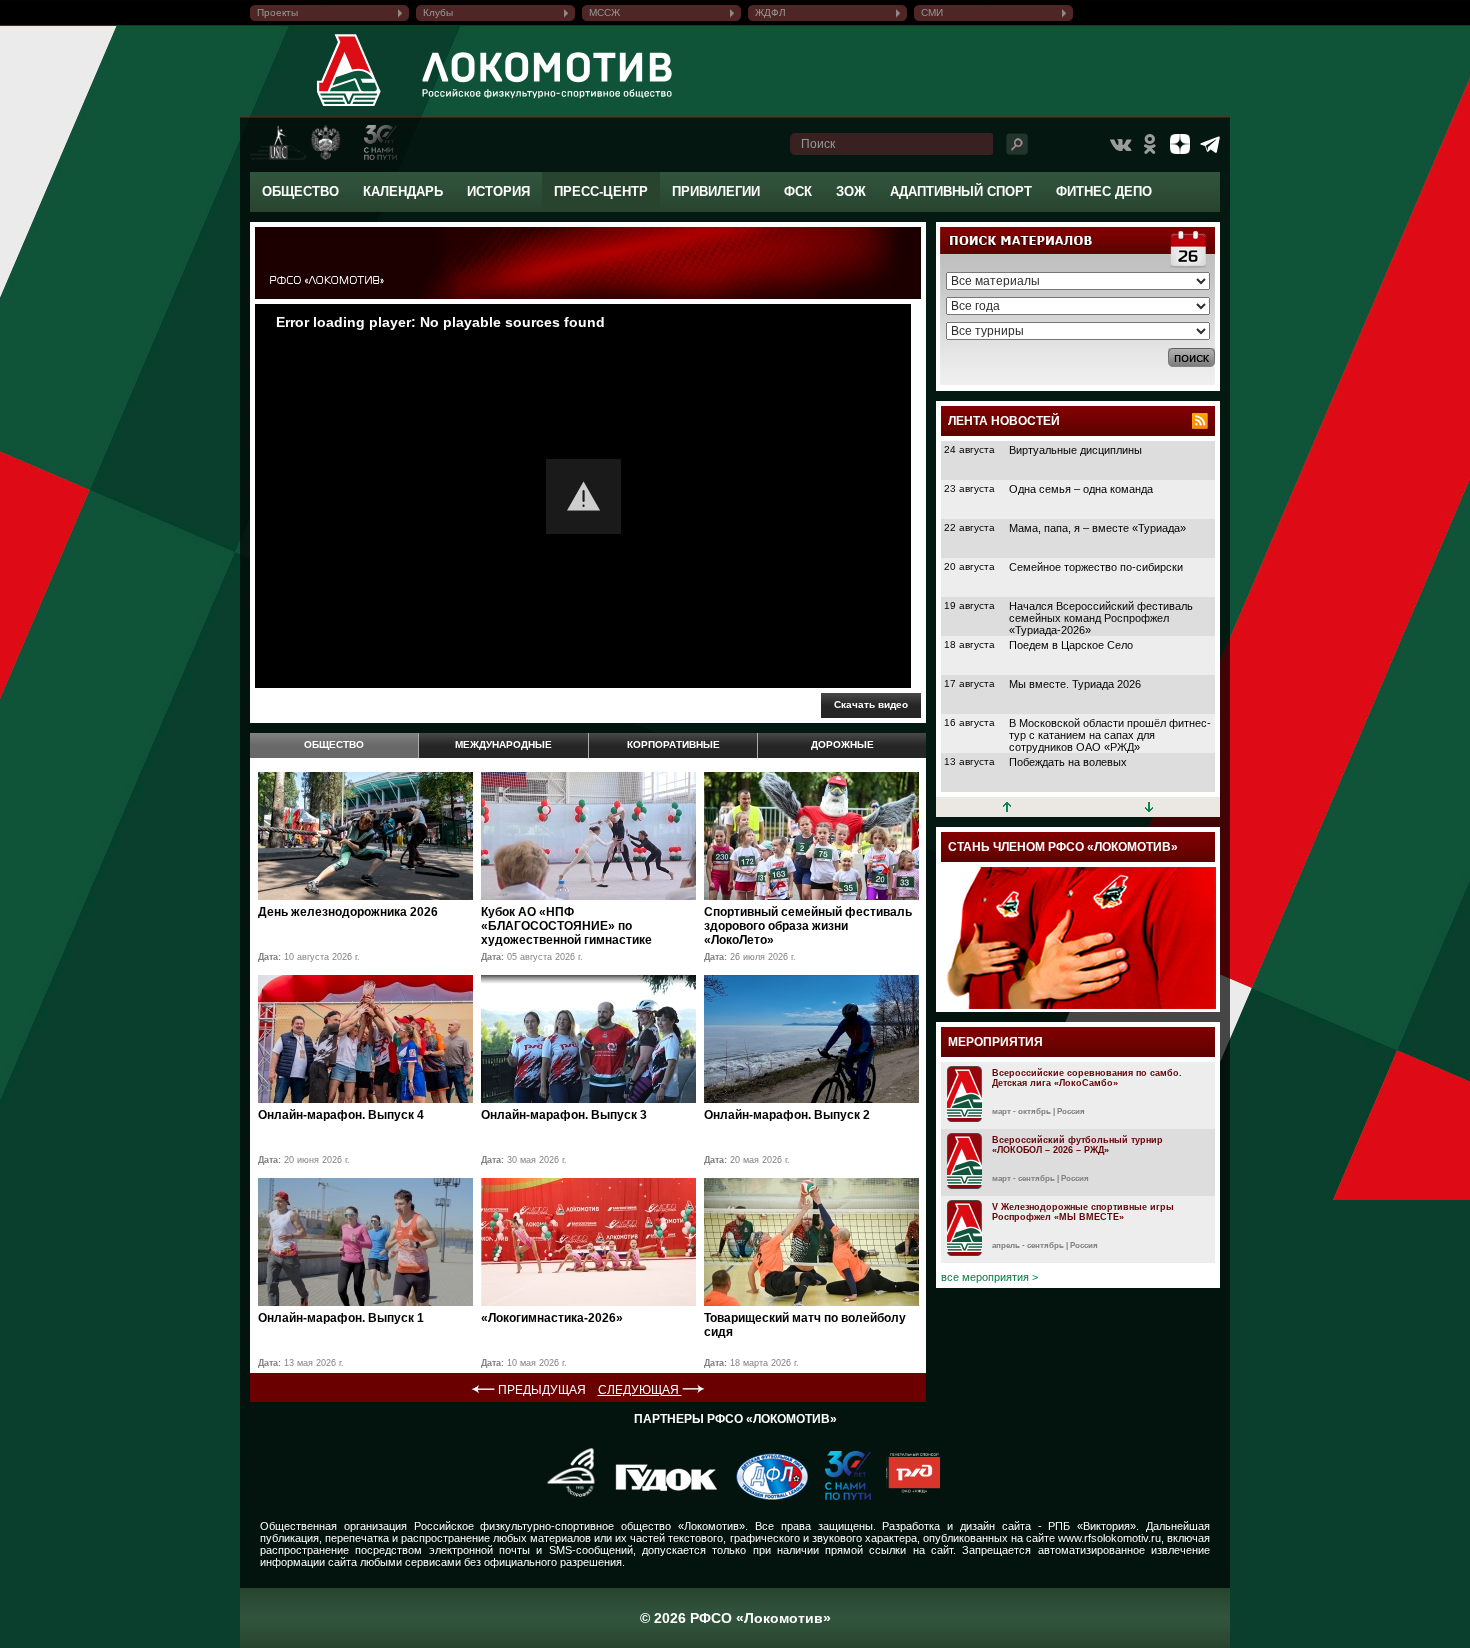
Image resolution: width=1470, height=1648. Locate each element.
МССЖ (604, 12)
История (498, 191)
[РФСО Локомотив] (349, 106)
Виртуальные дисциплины (1075, 450)
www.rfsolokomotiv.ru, (1111, 1538)
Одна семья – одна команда (1081, 489)
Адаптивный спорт (961, 191)
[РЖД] (905, 1496)
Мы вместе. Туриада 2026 (1075, 684)
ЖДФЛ (770, 12)
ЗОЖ (851, 191)
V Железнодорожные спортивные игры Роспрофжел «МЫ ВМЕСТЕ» (1083, 1212)
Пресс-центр (601, 191)
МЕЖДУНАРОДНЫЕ (503, 744)
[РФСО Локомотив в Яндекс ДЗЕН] (1180, 144)
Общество (300, 191)
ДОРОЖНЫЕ (842, 744)
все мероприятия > (989, 1277)
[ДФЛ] (764, 1496)
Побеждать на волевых (1068, 762)
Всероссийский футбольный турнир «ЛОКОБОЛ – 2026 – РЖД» (1077, 1145)
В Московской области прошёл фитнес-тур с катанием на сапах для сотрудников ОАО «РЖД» (1110, 735)
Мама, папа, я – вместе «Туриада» (1097, 528)
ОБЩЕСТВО (334, 744)
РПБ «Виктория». (1093, 1526)
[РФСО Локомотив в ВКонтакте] (1120, 144)
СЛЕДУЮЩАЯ (640, 1390)
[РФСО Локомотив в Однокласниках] (1150, 144)
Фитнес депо (1104, 191)
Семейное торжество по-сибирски (1096, 567)
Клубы (438, 12)
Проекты (277, 12)
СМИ (932, 12)
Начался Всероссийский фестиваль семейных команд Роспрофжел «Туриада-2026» (1101, 618)
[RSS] (1200, 421)
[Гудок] (659, 1496)
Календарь (403, 191)
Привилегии (716, 191)
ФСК (798, 191)
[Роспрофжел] (564, 1496)
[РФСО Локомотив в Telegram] (1210, 144)
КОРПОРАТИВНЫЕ (673, 744)
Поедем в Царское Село (1071, 645)
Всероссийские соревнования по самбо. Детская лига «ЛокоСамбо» (1087, 1078)
